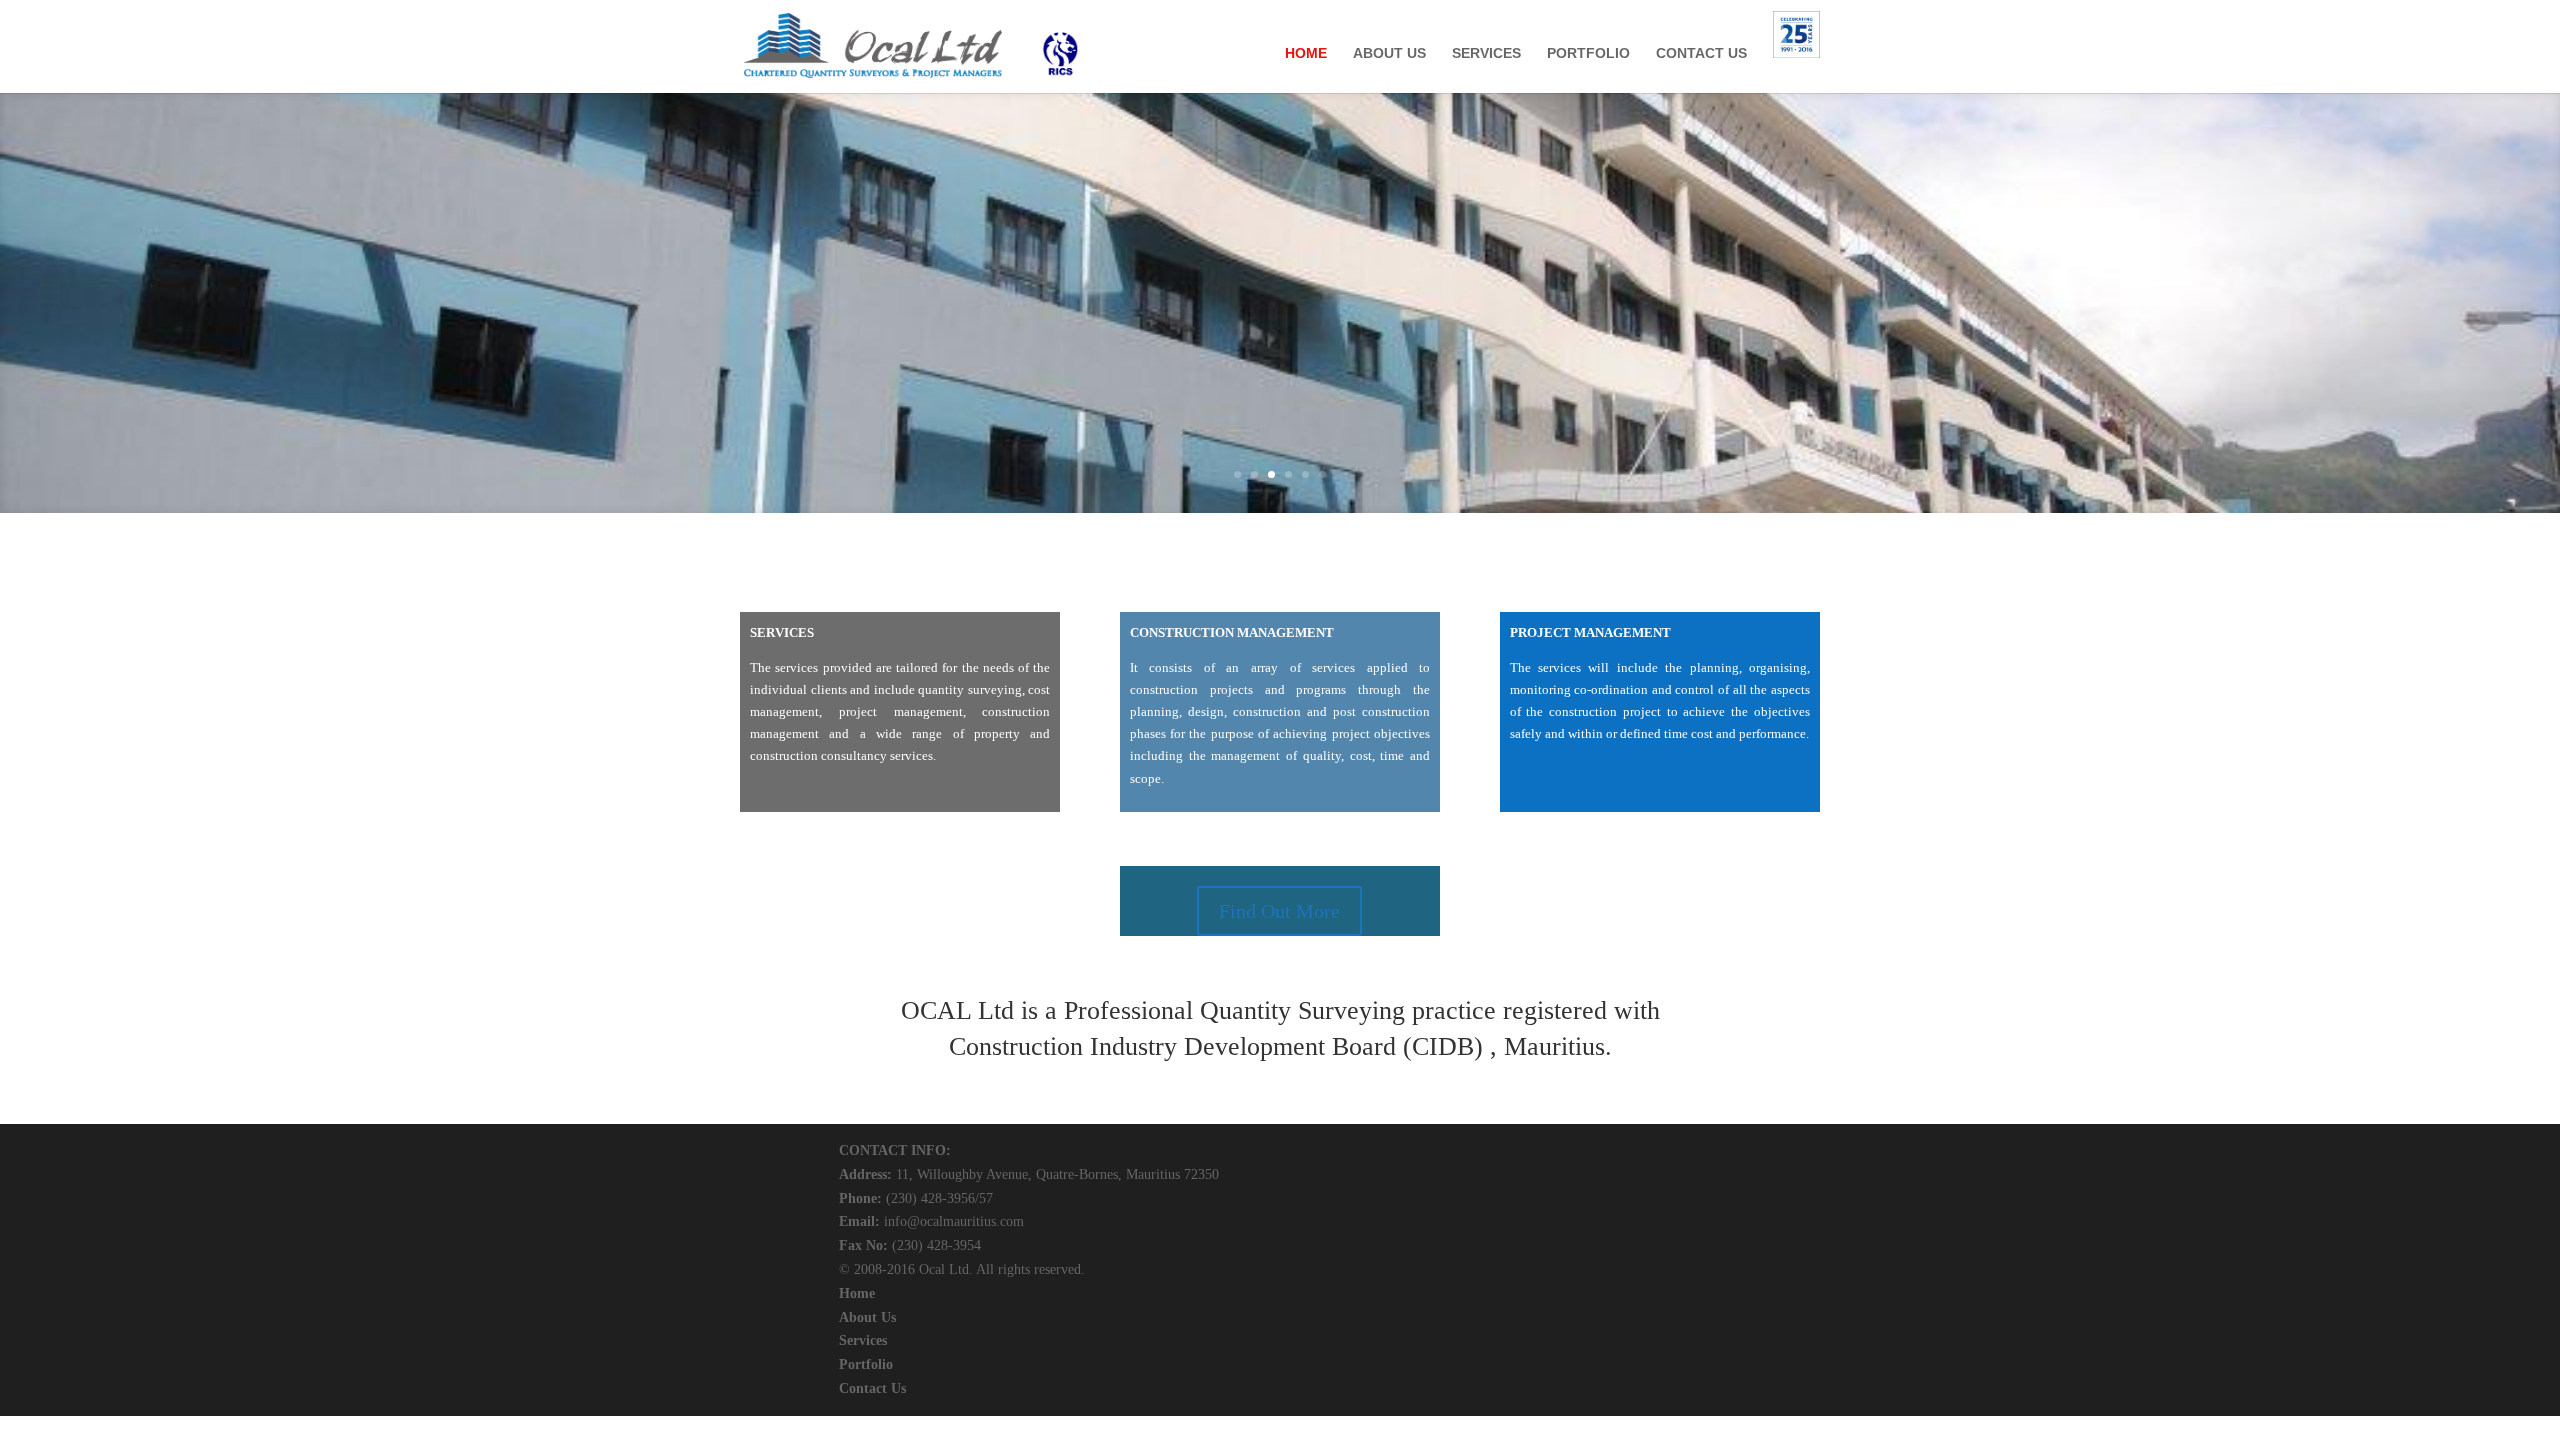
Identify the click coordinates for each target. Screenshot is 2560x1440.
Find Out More (1279, 911)
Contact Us (872, 1388)
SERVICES (1486, 53)
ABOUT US (1389, 53)
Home (857, 1293)
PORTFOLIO (1588, 53)
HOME (1306, 53)
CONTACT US (1701, 53)
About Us (867, 1317)
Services (863, 1340)
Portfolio (866, 1364)
